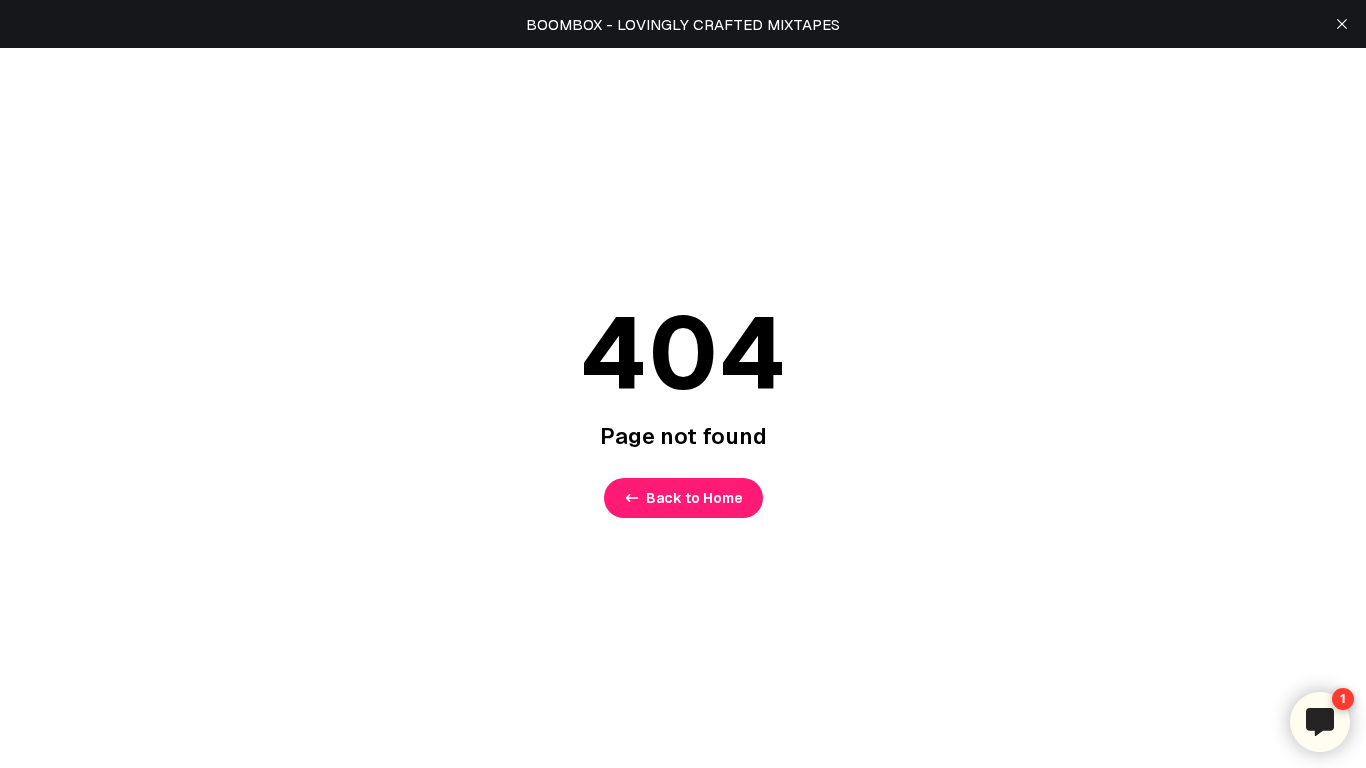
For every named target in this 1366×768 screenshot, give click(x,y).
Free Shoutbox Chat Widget (1145, 687)
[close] (1342, 24)
